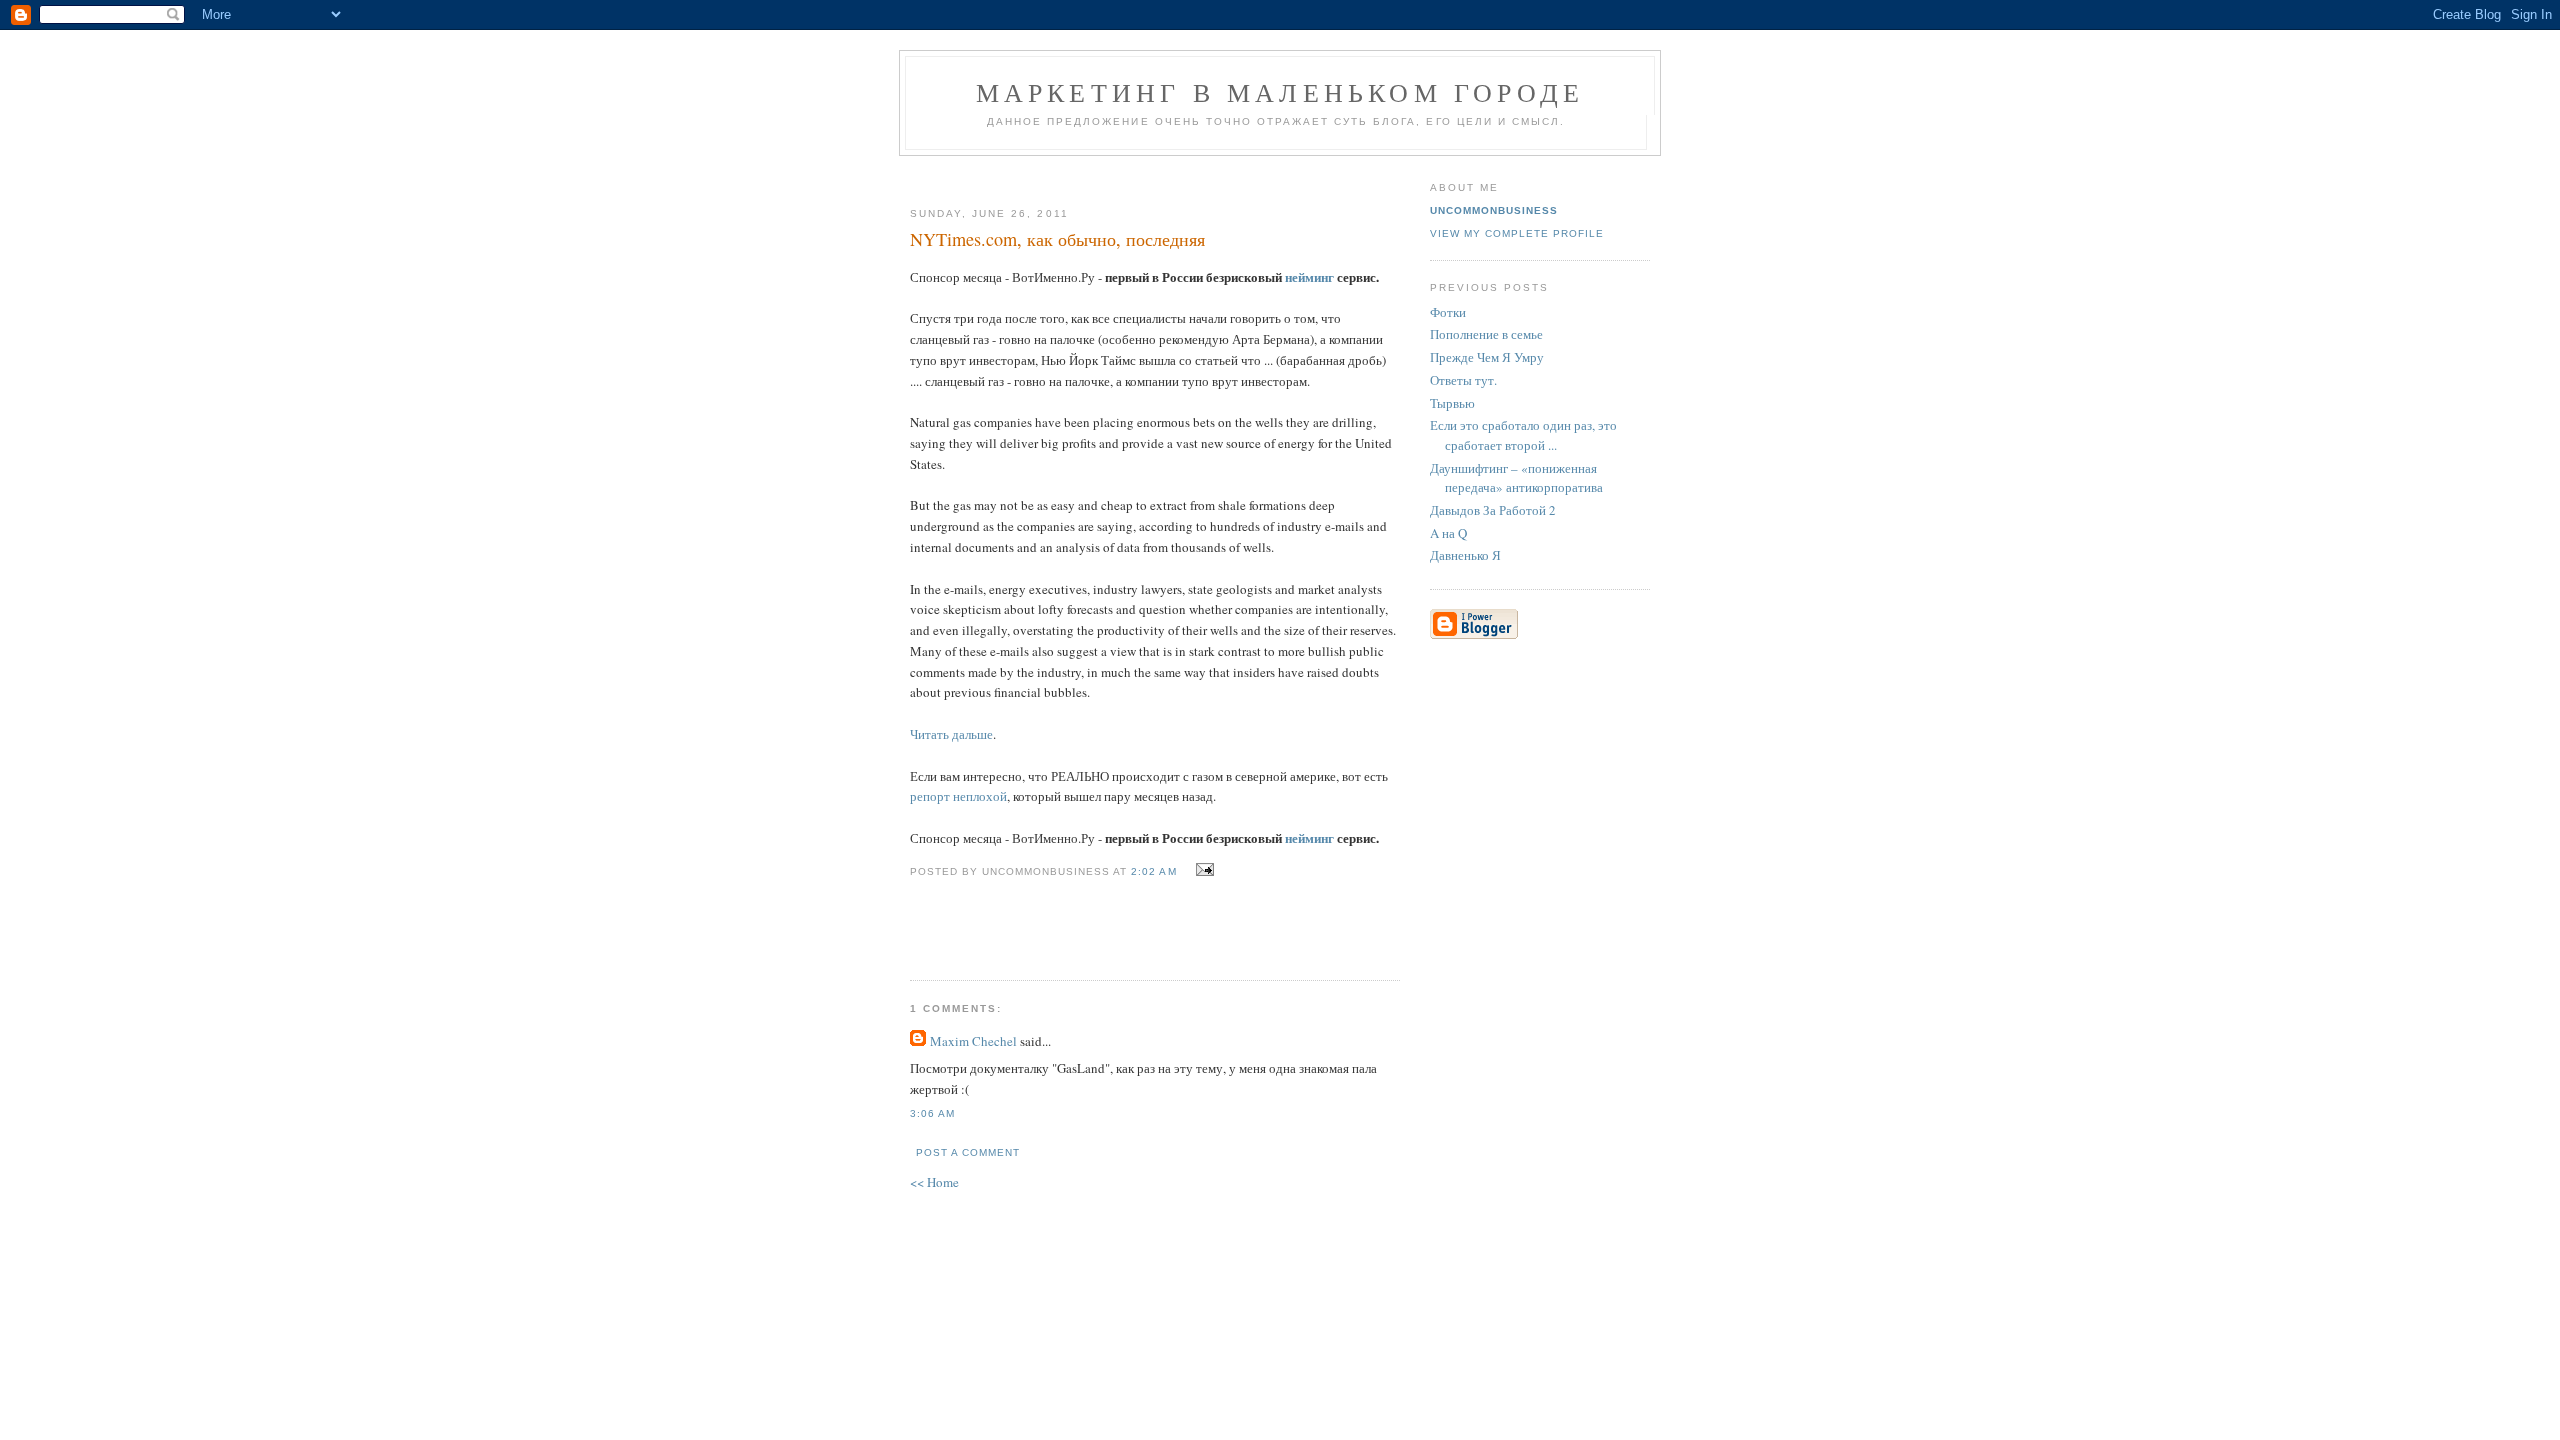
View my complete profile (1517, 233)
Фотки (1448, 312)
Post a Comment (968, 1152)
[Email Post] (1202, 870)
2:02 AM (1153, 871)
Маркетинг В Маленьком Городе (1280, 92)
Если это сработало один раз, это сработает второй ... (1523, 435)
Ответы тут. (1463, 380)
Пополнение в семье (1486, 334)
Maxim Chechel (973, 1041)
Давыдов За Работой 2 (1493, 510)
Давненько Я (1465, 555)
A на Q (1448, 533)
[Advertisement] (1147, 173)
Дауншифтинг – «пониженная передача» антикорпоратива (1516, 478)
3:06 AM (932, 1113)
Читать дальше (951, 734)
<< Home (934, 1182)
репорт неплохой (958, 796)
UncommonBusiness (1494, 210)
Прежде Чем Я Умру (1487, 357)
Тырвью (1452, 403)
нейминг (1309, 276)
